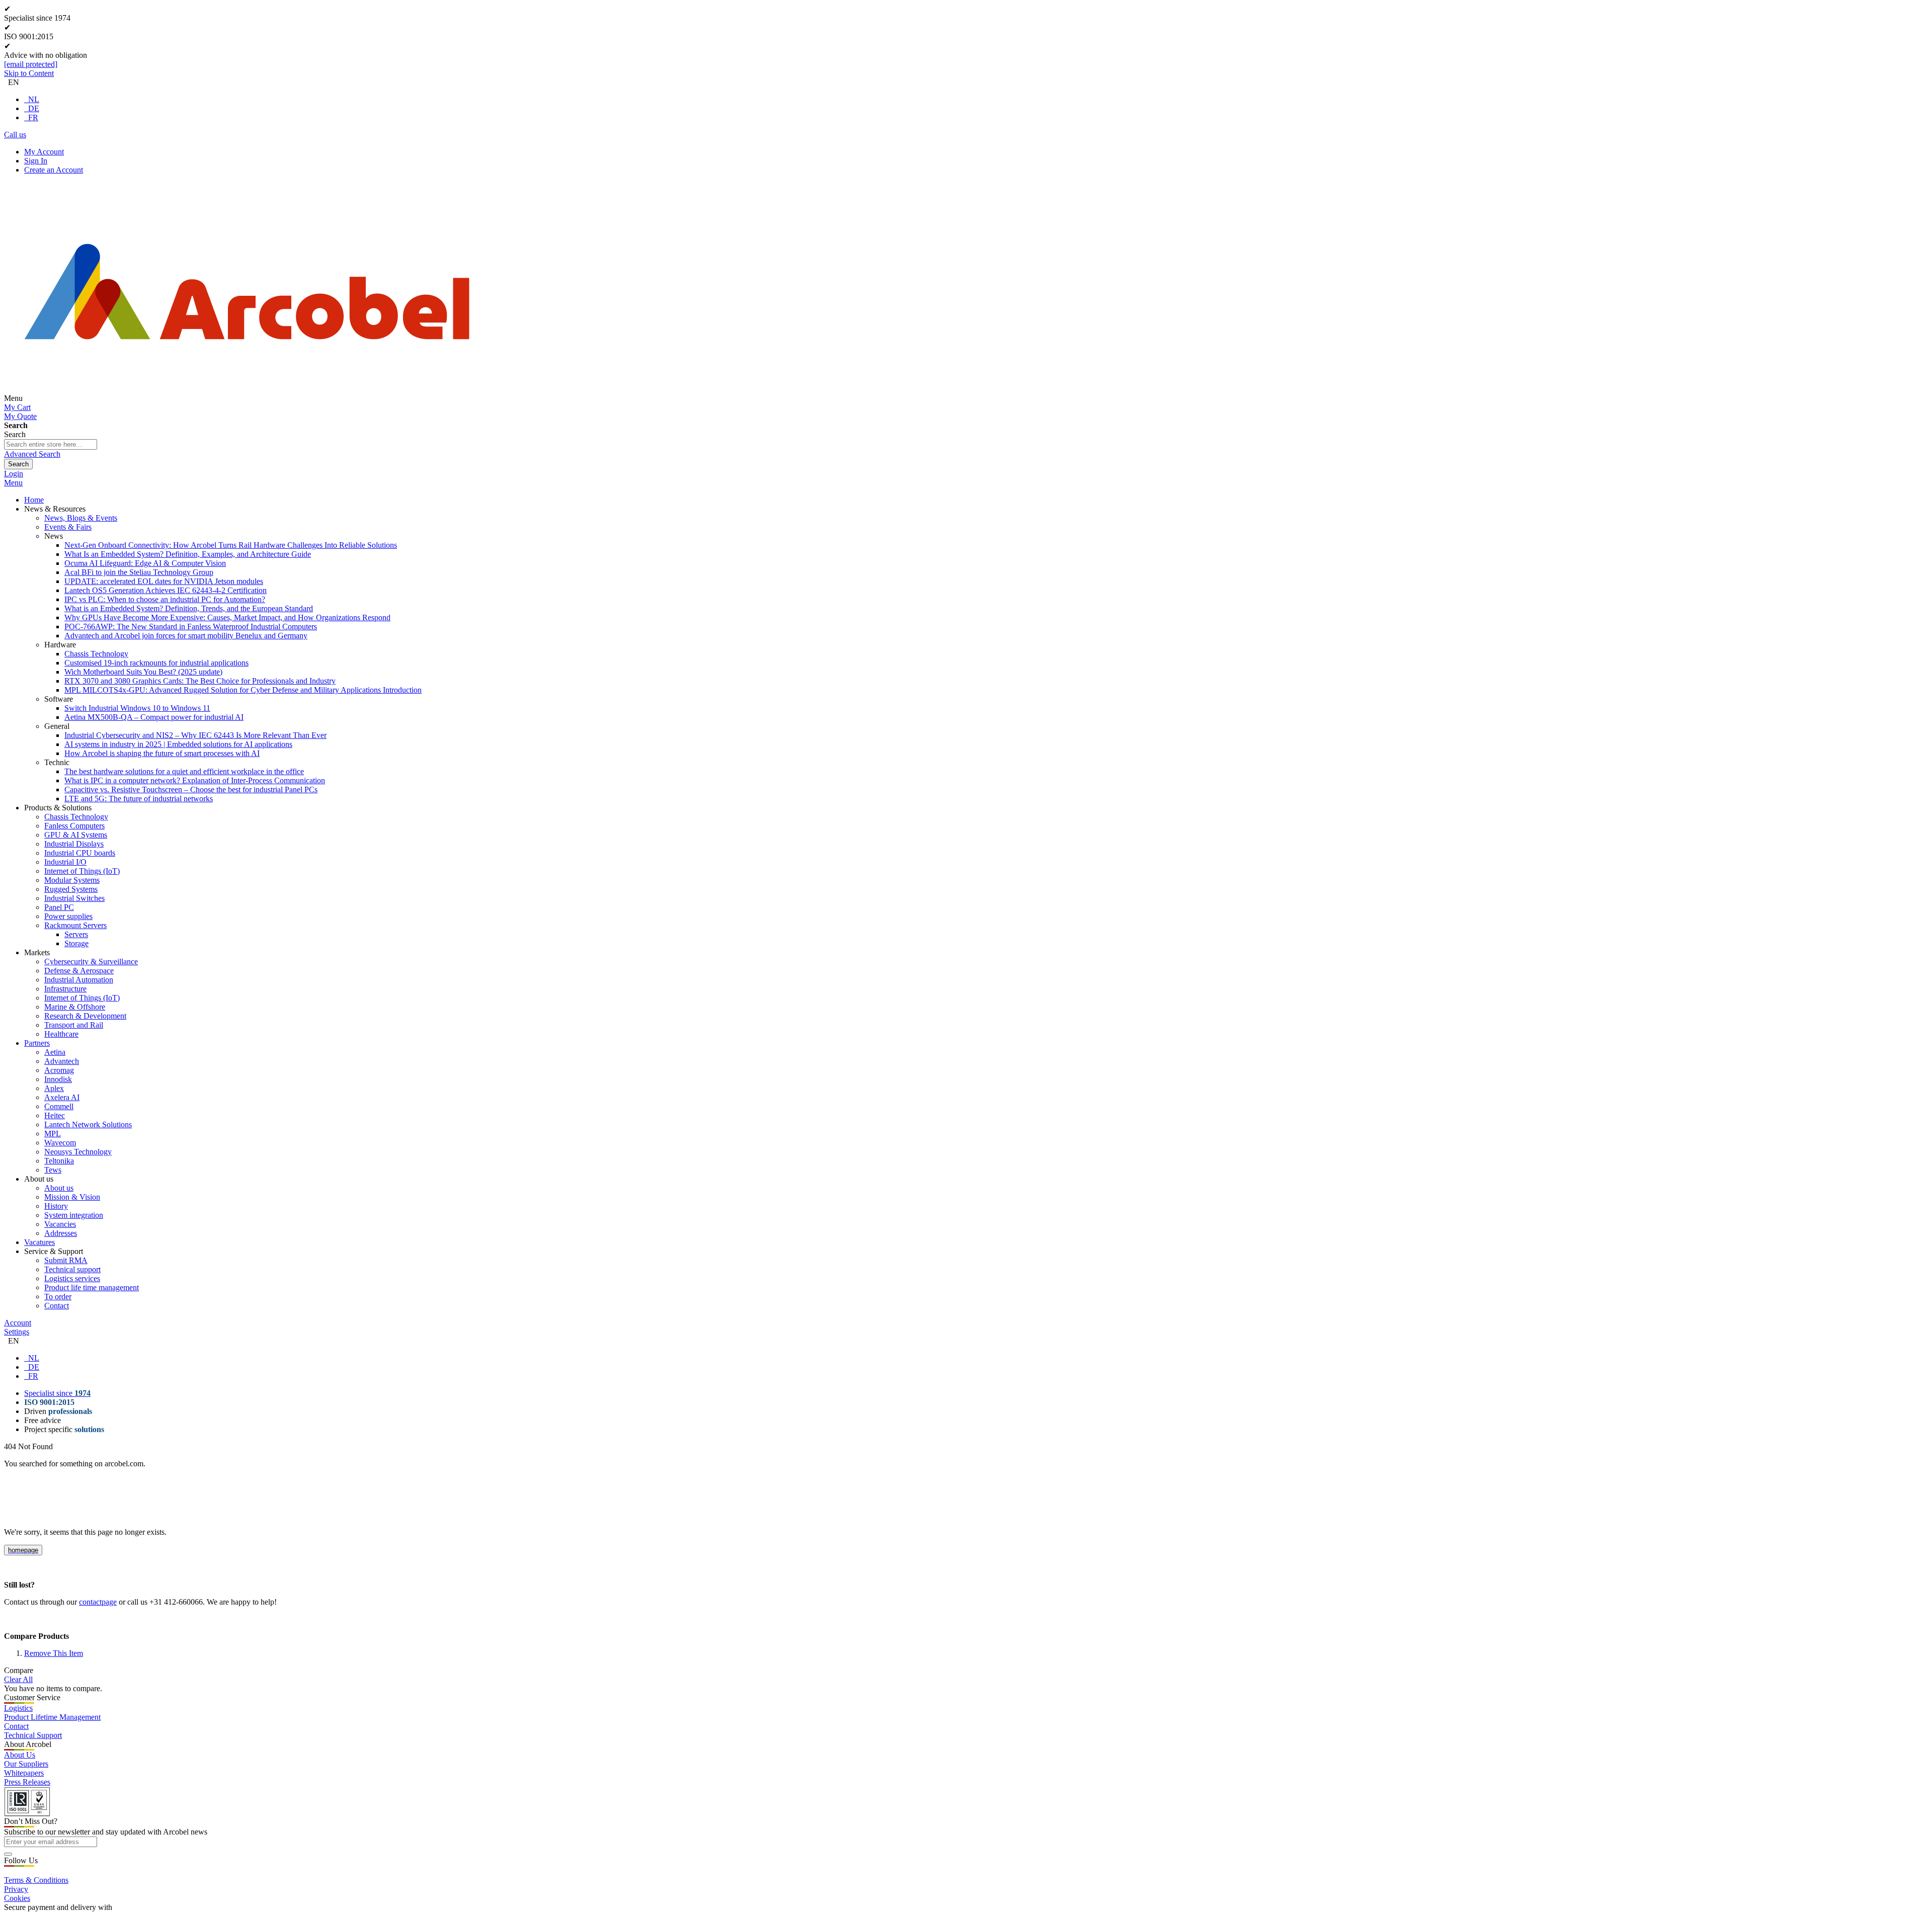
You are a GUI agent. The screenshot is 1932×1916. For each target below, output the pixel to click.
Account (18, 1323)
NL (34, 99)
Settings (17, 1332)
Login (14, 474)
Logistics (18, 1708)
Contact (16, 1726)
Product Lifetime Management (52, 1717)
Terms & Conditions (36, 1880)
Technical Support (33, 1735)
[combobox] (51, 444)
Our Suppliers (26, 1764)
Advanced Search (32, 454)
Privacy (16, 1889)
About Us (20, 1755)
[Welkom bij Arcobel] (247, 398)
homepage (23, 1550)
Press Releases (27, 1782)
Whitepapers (24, 1773)
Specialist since (57, 1393)
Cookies (17, 1898)
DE (34, 108)
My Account (44, 152)
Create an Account (54, 170)
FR (33, 117)
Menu (13, 483)
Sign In (36, 161)
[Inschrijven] (8, 1854)
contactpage (98, 1602)
